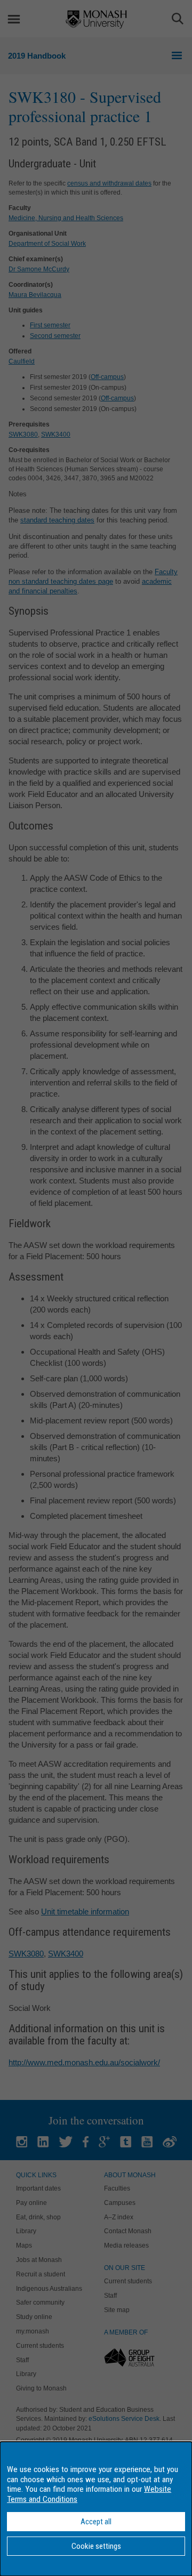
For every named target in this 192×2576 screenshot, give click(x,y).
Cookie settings (96, 2546)
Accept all (96, 2522)
